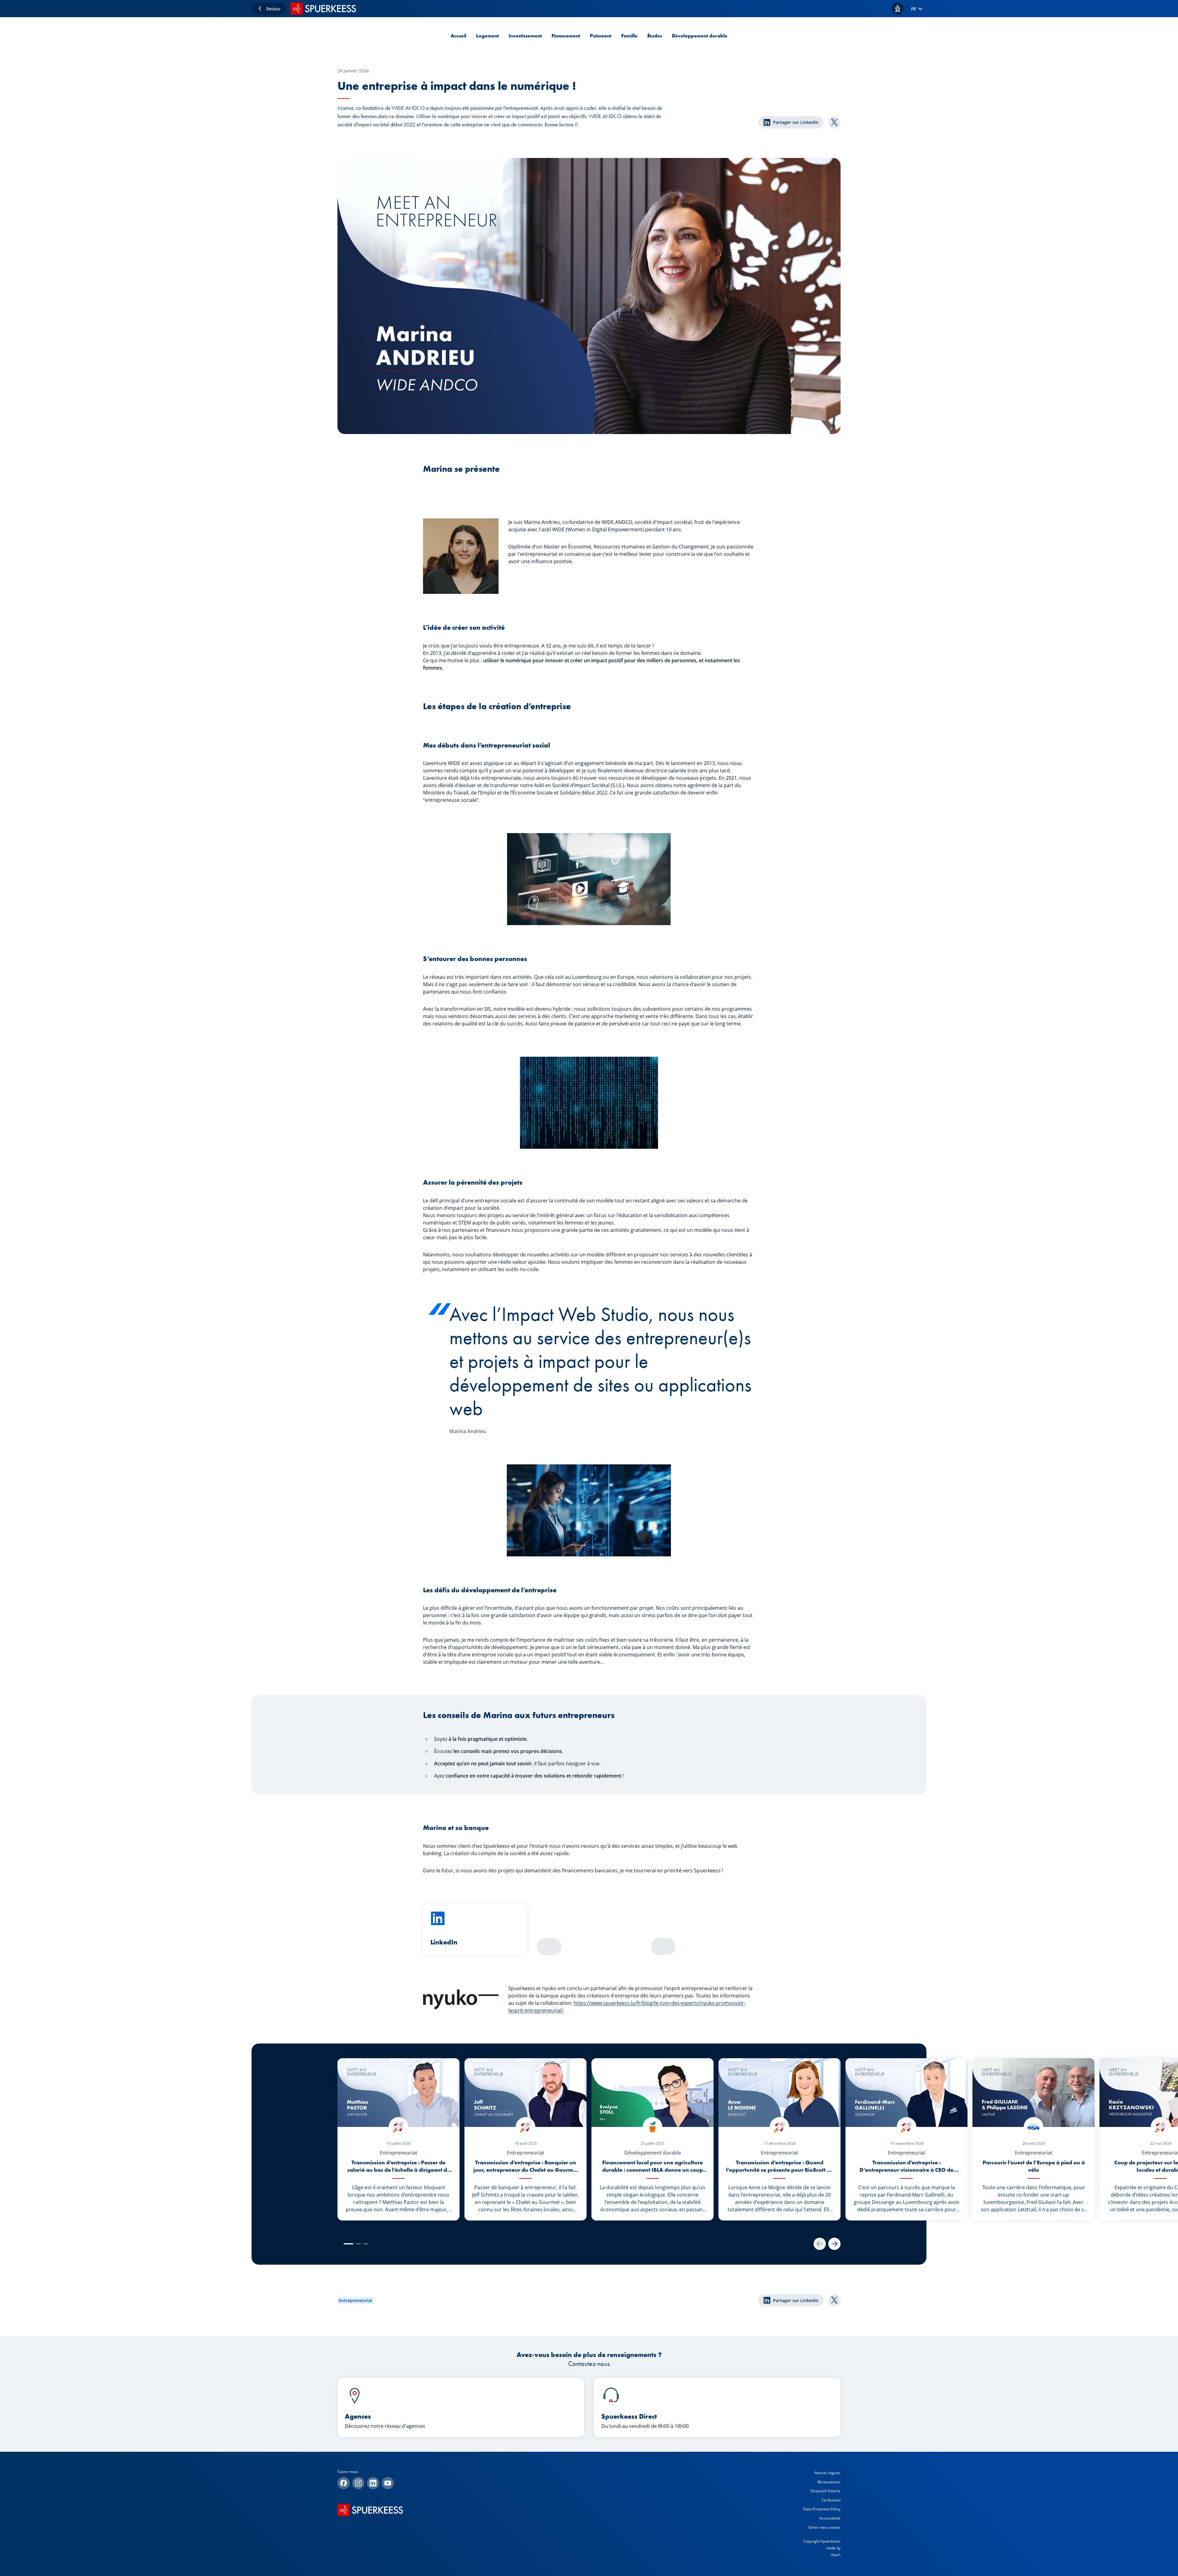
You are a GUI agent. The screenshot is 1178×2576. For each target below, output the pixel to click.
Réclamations (829, 2482)
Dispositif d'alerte (826, 2491)
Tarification (831, 2500)
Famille (629, 36)
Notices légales (828, 2473)
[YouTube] (388, 2483)
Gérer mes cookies (824, 2527)
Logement (487, 36)
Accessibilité (830, 2518)
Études (655, 36)
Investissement (525, 36)
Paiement (601, 36)
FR (914, 9)
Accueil (458, 36)
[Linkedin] (373, 2483)
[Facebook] (344, 2483)
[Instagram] (358, 2483)
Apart (836, 2555)
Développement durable (700, 36)
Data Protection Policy (822, 2509)
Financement (566, 36)
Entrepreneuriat (356, 2300)
